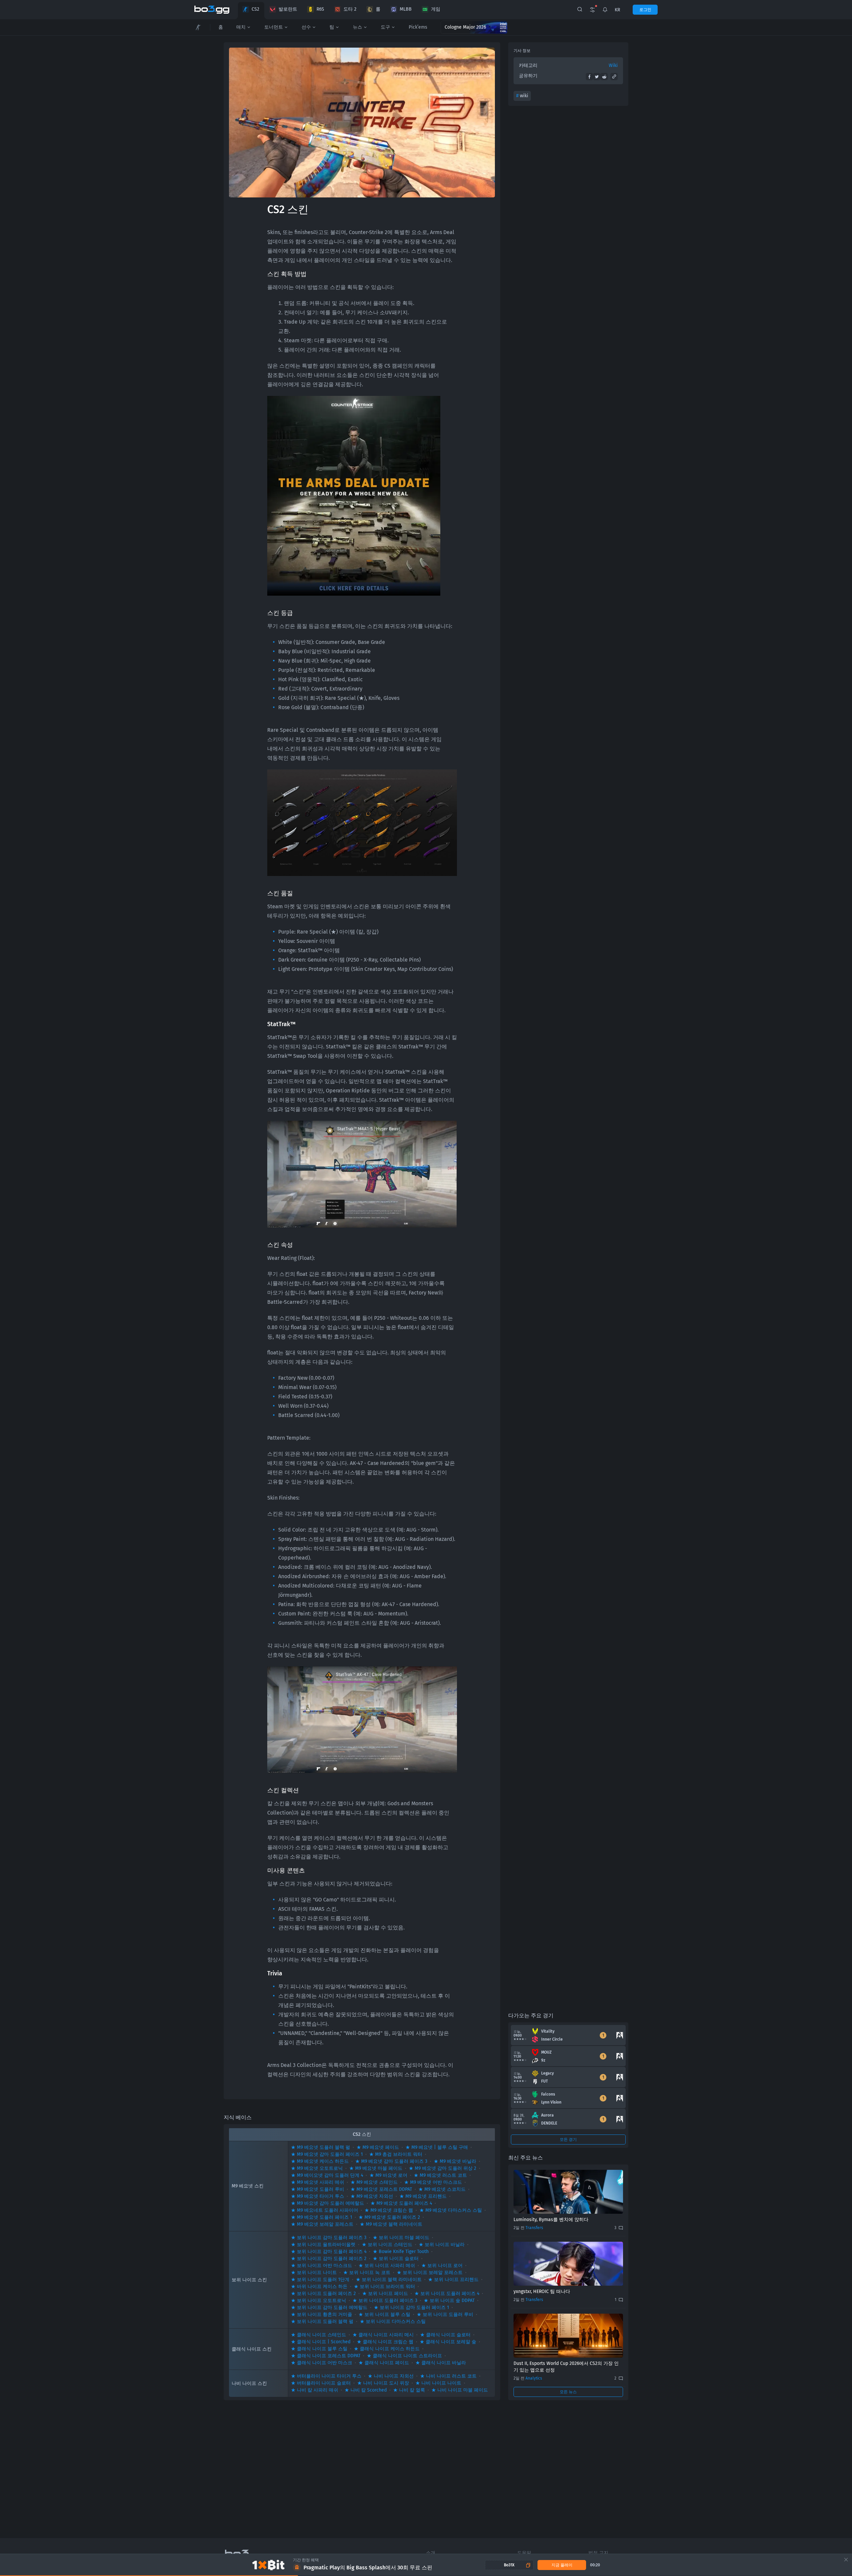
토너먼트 (274, 27)
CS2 (255, 9)
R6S (320, 9)
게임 (436, 9)
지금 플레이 (562, 2565)
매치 (241, 27)
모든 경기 (568, 2140)
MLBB (406, 9)
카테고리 (528, 65)
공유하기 (528, 76)
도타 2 (350, 9)
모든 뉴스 (568, 2392)
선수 (306, 27)
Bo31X (509, 2565)
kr (617, 10)
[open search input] (580, 10)
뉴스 (357, 27)
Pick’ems (418, 27)
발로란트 (288, 9)
